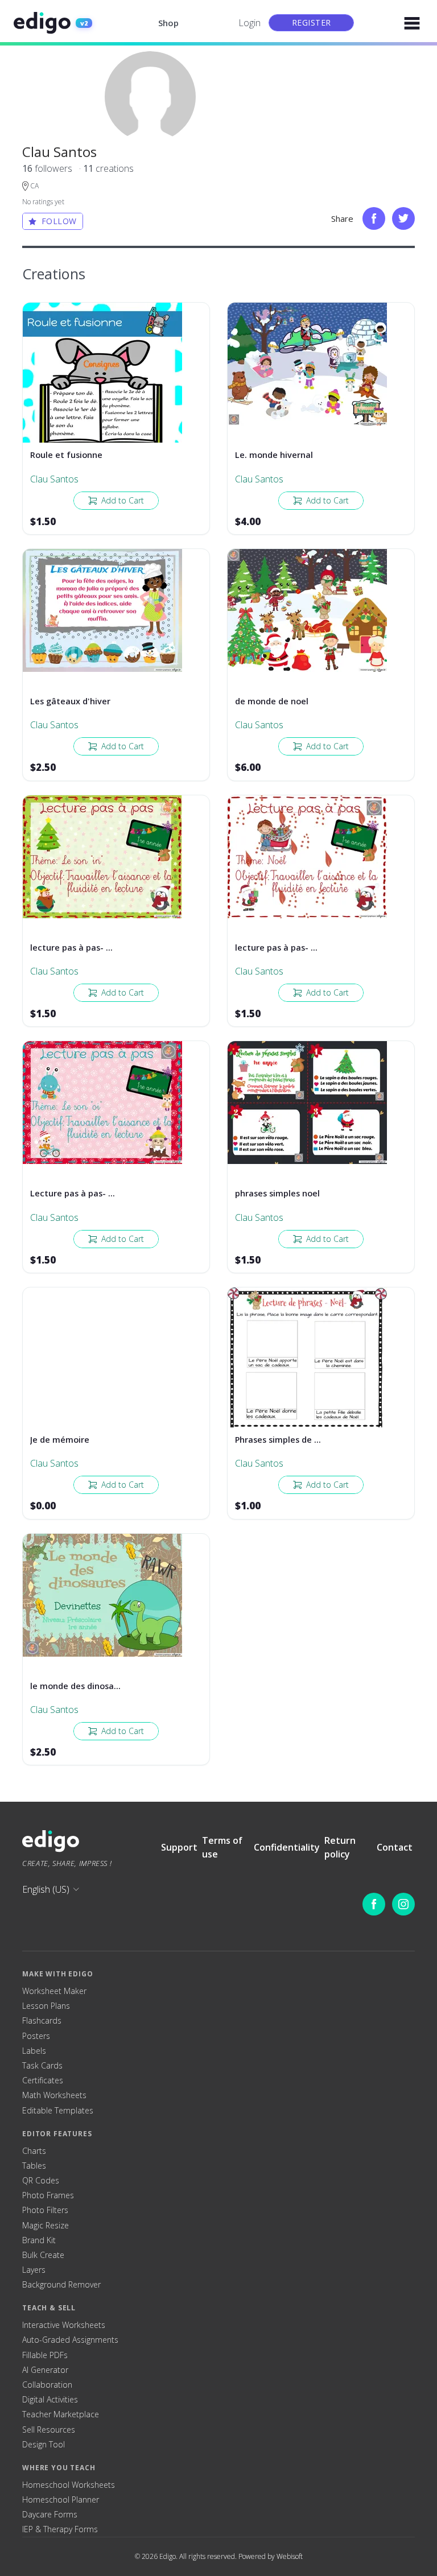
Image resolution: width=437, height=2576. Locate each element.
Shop (168, 23)
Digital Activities (50, 2400)
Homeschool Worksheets (69, 2485)
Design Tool (44, 2445)
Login (250, 23)
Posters (36, 2036)
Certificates (43, 2080)
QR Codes (41, 2181)
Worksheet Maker (54, 1991)
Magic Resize (46, 2226)
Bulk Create (43, 2255)
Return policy (340, 1847)
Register (312, 22)
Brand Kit (39, 2240)
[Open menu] (412, 23)
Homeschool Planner (61, 2500)
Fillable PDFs (45, 2355)
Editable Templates (58, 2111)
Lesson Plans (46, 2006)
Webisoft (290, 2556)
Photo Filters (45, 2210)
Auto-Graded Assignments (70, 2340)
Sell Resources (49, 2430)
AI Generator (45, 2370)
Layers (34, 2270)
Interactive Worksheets (64, 2325)
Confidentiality (287, 1847)
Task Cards (42, 2066)
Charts (34, 2151)
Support (179, 1847)
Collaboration (47, 2385)
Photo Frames (48, 2195)
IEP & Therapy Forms (60, 2529)
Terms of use (222, 1847)
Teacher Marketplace (61, 2414)
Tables (34, 2166)
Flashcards (42, 2021)
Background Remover (61, 2285)
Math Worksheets (54, 2095)
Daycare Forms (50, 2515)
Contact (395, 1847)
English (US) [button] (46, 1889)
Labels (34, 2051)
